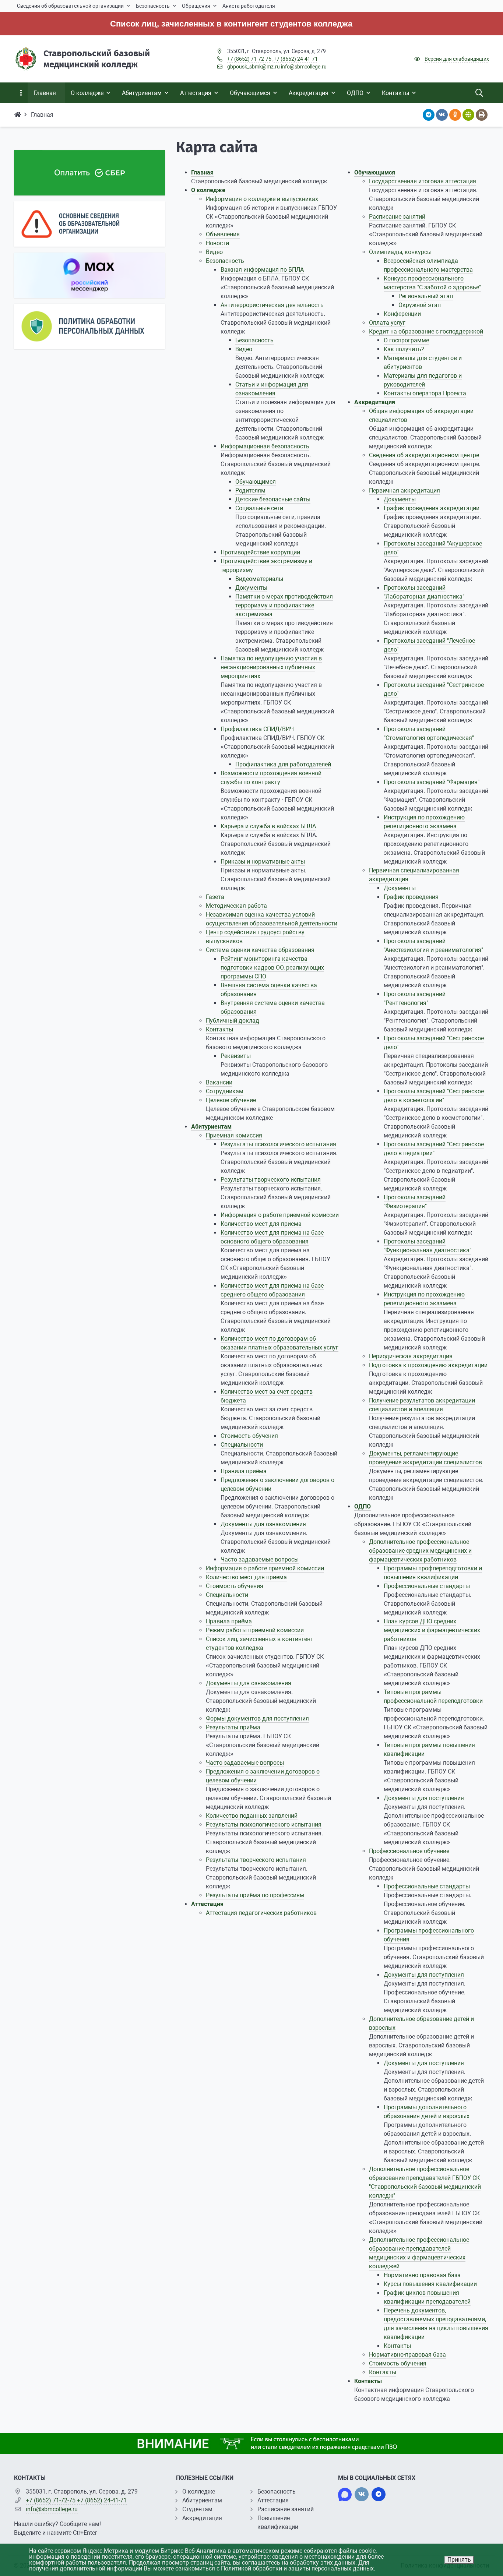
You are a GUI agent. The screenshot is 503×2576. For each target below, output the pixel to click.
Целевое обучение (231, 1100)
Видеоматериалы (259, 579)
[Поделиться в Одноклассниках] (455, 115)
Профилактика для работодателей (283, 764)
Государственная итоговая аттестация (423, 181)
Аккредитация (375, 402)
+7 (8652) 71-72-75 (249, 59)
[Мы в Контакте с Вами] (362, 2494)
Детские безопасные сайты (273, 499)
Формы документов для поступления (257, 1718)
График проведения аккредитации (432, 508)
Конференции (402, 314)
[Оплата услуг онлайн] (89, 173)
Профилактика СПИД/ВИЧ (257, 729)
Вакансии (219, 1082)
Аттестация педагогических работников (261, 1913)
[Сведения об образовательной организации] (89, 224)
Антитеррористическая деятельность (272, 305)
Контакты (219, 1029)
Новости (217, 243)
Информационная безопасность (265, 446)
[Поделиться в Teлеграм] (429, 115)
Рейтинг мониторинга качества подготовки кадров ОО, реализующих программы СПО (272, 968)
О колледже (208, 190)
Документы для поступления (424, 1798)
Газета (215, 897)
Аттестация (207, 1904)
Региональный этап (426, 296)
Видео (214, 252)
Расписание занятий (397, 217)
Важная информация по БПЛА (262, 270)
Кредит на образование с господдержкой (426, 331)
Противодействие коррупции (260, 552)
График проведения (411, 897)
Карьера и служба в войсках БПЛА (268, 826)
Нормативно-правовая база (422, 2275)
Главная (202, 172)
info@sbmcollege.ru (304, 67)
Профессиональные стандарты (427, 1586)
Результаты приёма (233, 1727)
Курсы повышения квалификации (430, 2284)
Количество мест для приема (261, 1224)
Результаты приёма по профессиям (255, 1895)
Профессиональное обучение (409, 1851)
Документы (251, 588)
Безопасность (225, 261)
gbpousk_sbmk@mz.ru (254, 67)
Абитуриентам (211, 1127)
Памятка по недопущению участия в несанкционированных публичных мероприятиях (271, 667)
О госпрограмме (406, 340)
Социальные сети (259, 508)
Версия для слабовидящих (457, 59)
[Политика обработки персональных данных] (89, 326)
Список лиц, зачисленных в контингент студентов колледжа (182, 24)
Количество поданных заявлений (252, 1816)
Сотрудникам (225, 1091)
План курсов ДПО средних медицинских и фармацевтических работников (432, 1630)
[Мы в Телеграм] (379, 2494)
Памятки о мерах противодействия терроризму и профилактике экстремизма (284, 605)
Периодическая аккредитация (411, 1356)
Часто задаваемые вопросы (260, 1559)
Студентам (197, 2509)
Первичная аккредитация (404, 491)
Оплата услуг (387, 323)
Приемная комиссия (234, 1135)
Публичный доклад (233, 1021)
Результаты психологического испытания (278, 1144)
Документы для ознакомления (263, 1524)
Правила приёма (244, 1471)
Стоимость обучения (249, 1436)
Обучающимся (256, 482)
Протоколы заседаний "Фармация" (432, 782)
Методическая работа (236, 906)
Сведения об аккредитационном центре (424, 455)
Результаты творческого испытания (271, 1180)
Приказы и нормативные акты (263, 862)
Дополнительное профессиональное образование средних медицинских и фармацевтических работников (420, 1551)
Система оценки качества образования (260, 950)
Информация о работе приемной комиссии (280, 1215)
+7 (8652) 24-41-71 (296, 59)
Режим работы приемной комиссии (255, 1630)
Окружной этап (420, 305)
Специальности (242, 1445)
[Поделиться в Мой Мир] (468, 115)
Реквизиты (236, 1056)
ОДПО (363, 1506)
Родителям (250, 491)
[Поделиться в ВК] (442, 115)
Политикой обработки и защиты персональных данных (297, 2568)
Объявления (223, 234)
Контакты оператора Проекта (425, 393)
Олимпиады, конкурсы (400, 252)
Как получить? (404, 349)
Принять (459, 2560)
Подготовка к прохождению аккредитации (428, 1365)
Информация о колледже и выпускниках (262, 199)
